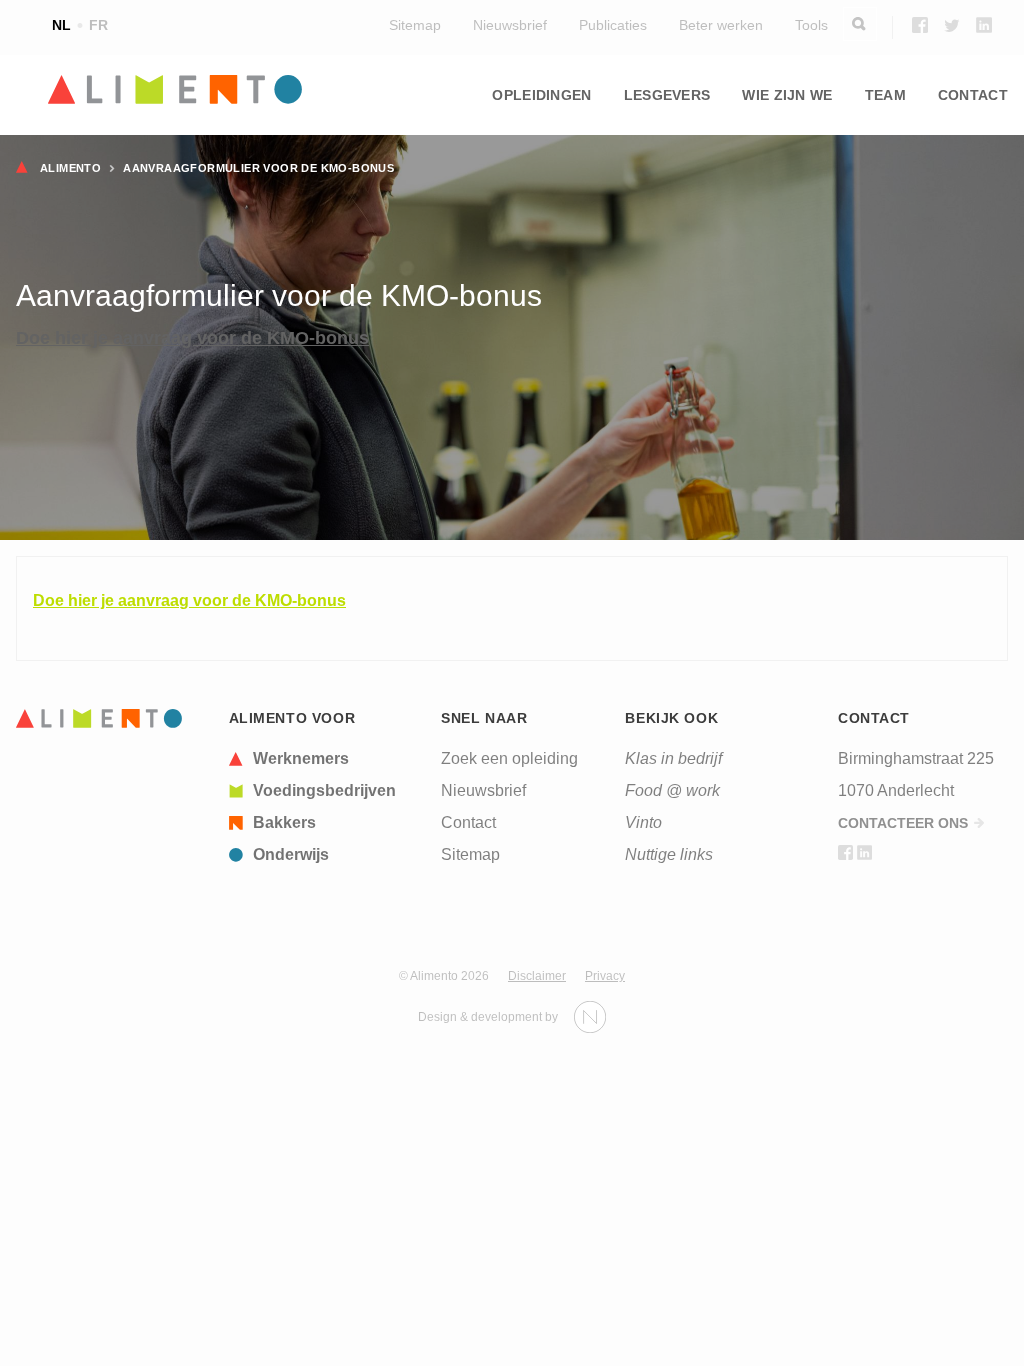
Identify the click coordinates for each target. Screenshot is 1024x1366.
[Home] (99, 718)
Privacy (605, 976)
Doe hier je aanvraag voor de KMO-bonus (192, 338)
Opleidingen (541, 95)
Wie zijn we (787, 95)
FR (98, 25)
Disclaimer (537, 976)
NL (61, 25)
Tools (811, 25)
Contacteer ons (903, 823)
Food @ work (672, 790)
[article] (328, 759)
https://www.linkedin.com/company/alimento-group (984, 25)
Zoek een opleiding (509, 758)
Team (885, 95)
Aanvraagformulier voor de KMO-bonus (258, 168)
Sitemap (415, 25)
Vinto (643, 822)
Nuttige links (669, 854)
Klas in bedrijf (673, 758)
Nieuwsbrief (510, 25)
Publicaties (613, 25)
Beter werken (721, 25)
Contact (973, 95)
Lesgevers (667, 95)
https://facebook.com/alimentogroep (920, 25)
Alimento (70, 168)
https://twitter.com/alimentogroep (952, 25)
